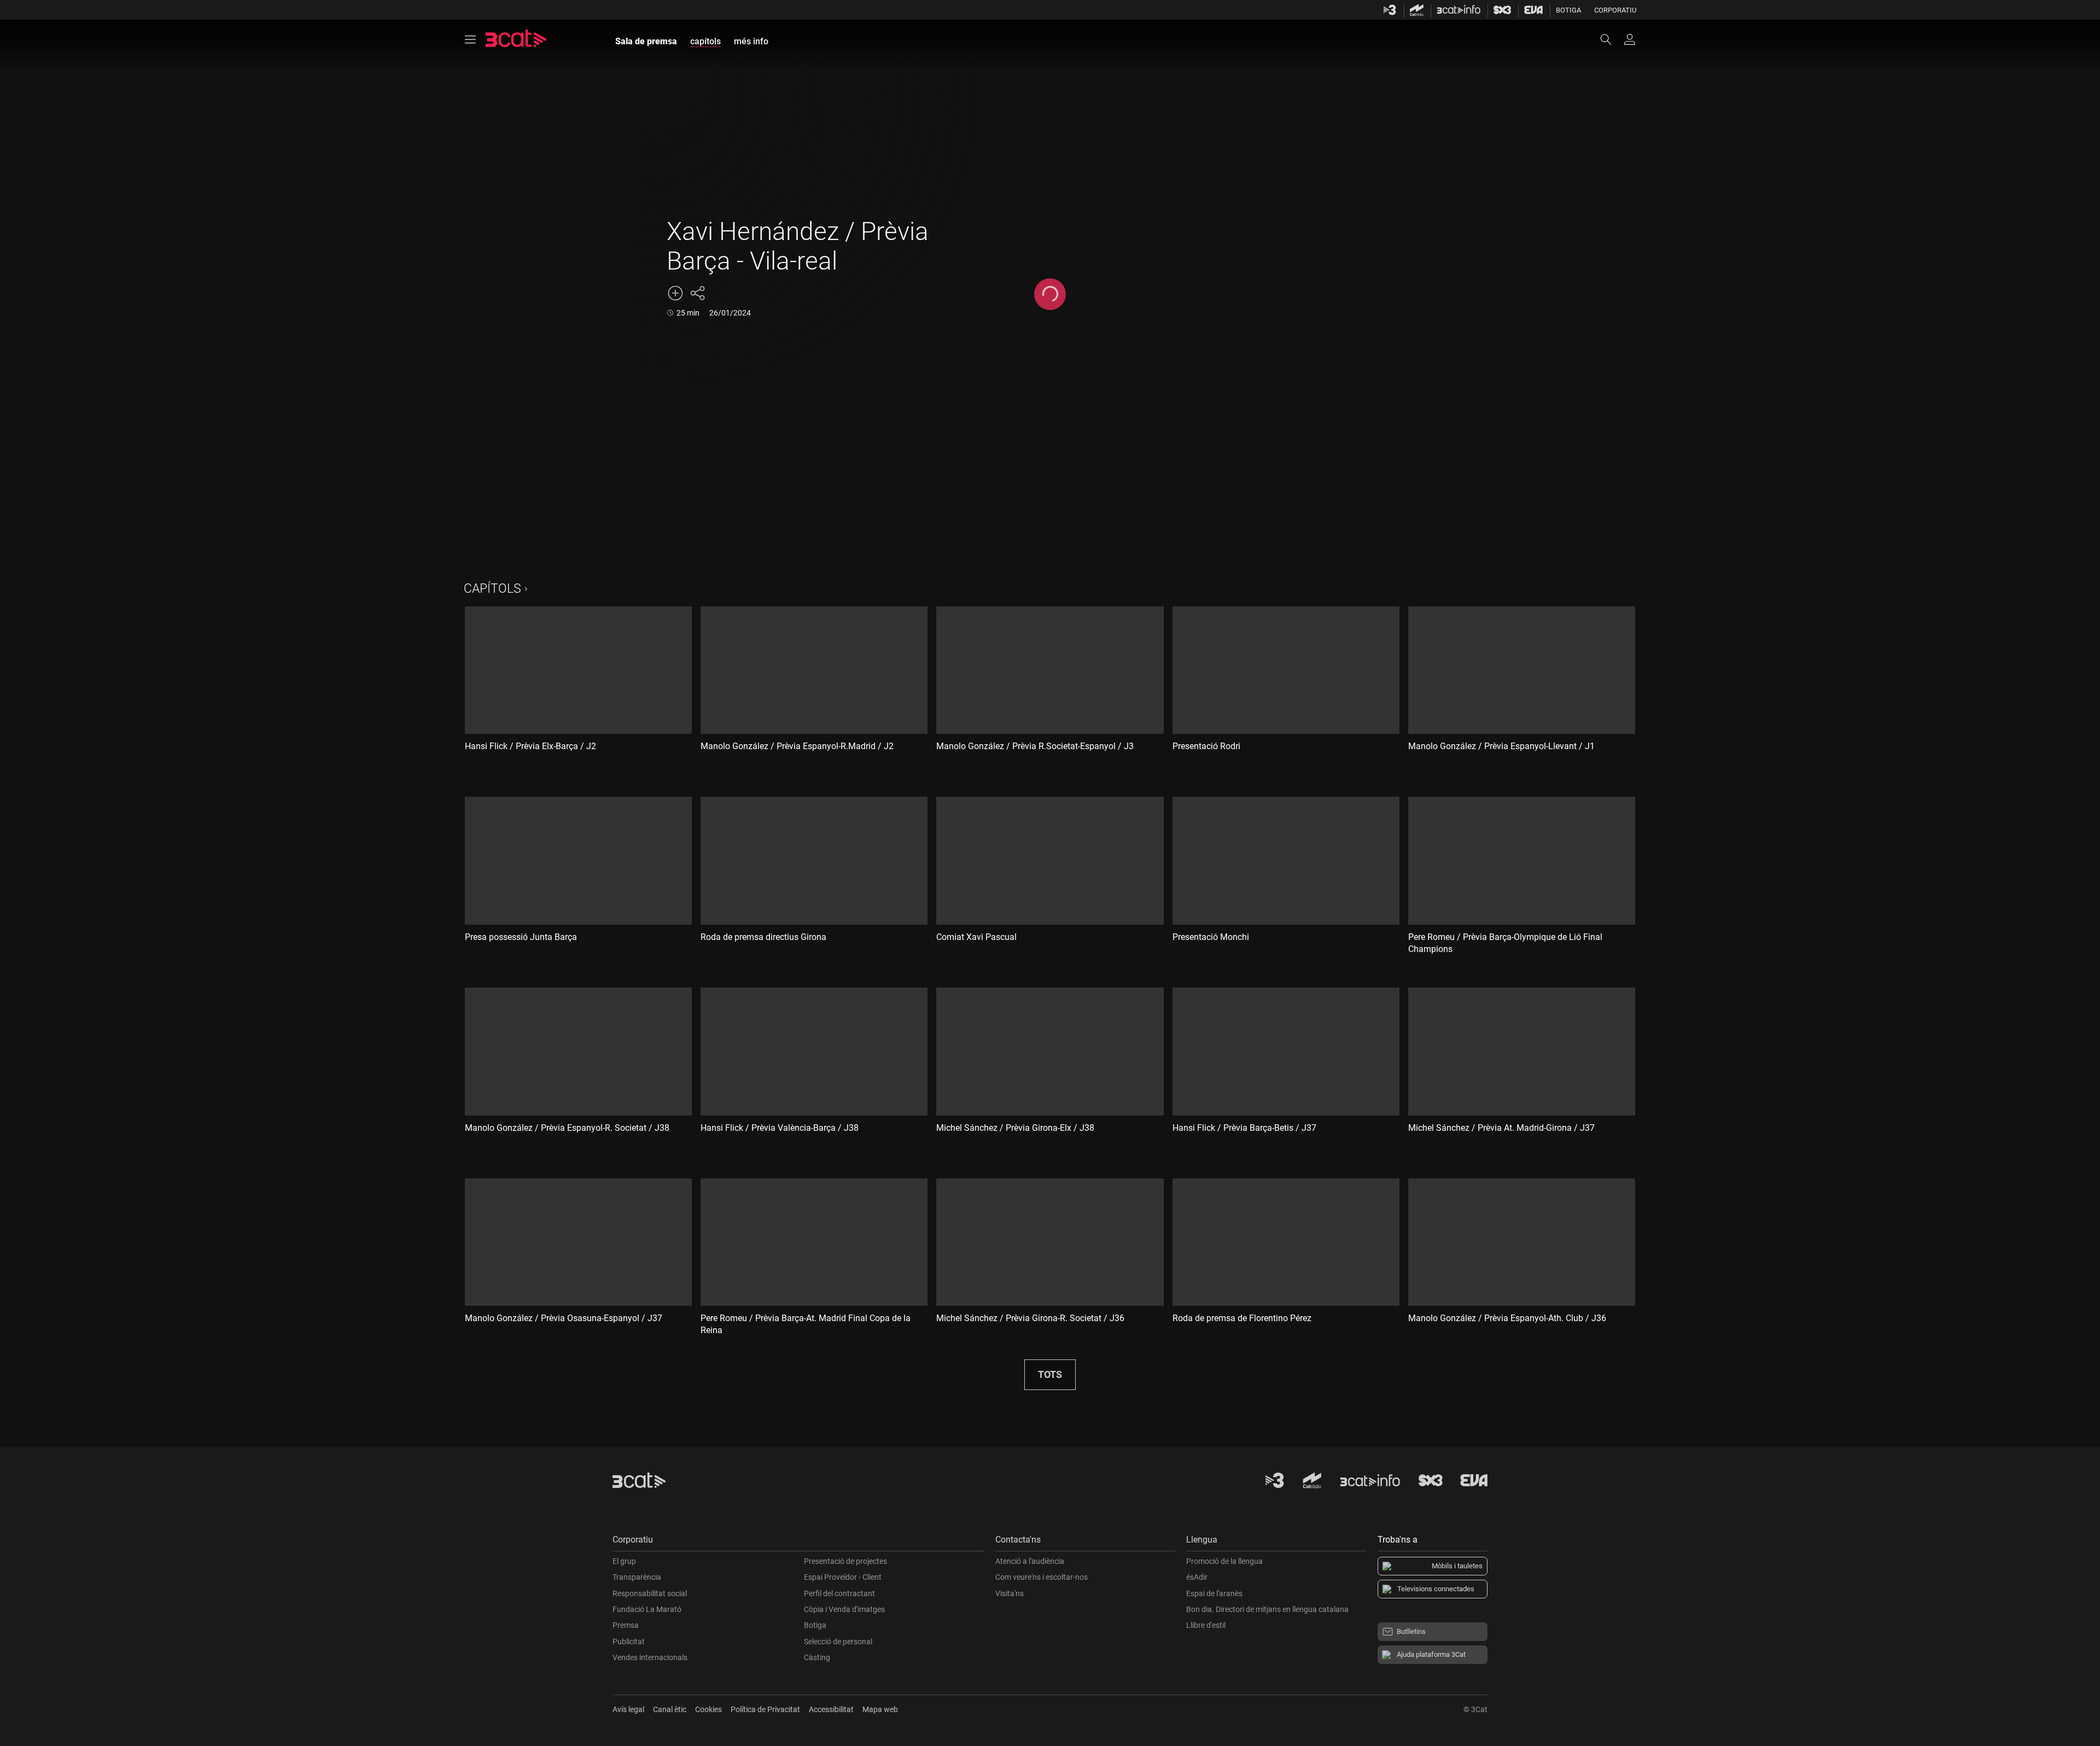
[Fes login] (1630, 39)
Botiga (1568, 10)
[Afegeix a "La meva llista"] (675, 293)
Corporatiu (1615, 10)
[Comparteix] (697, 293)
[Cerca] (1611, 39)
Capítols (492, 589)
